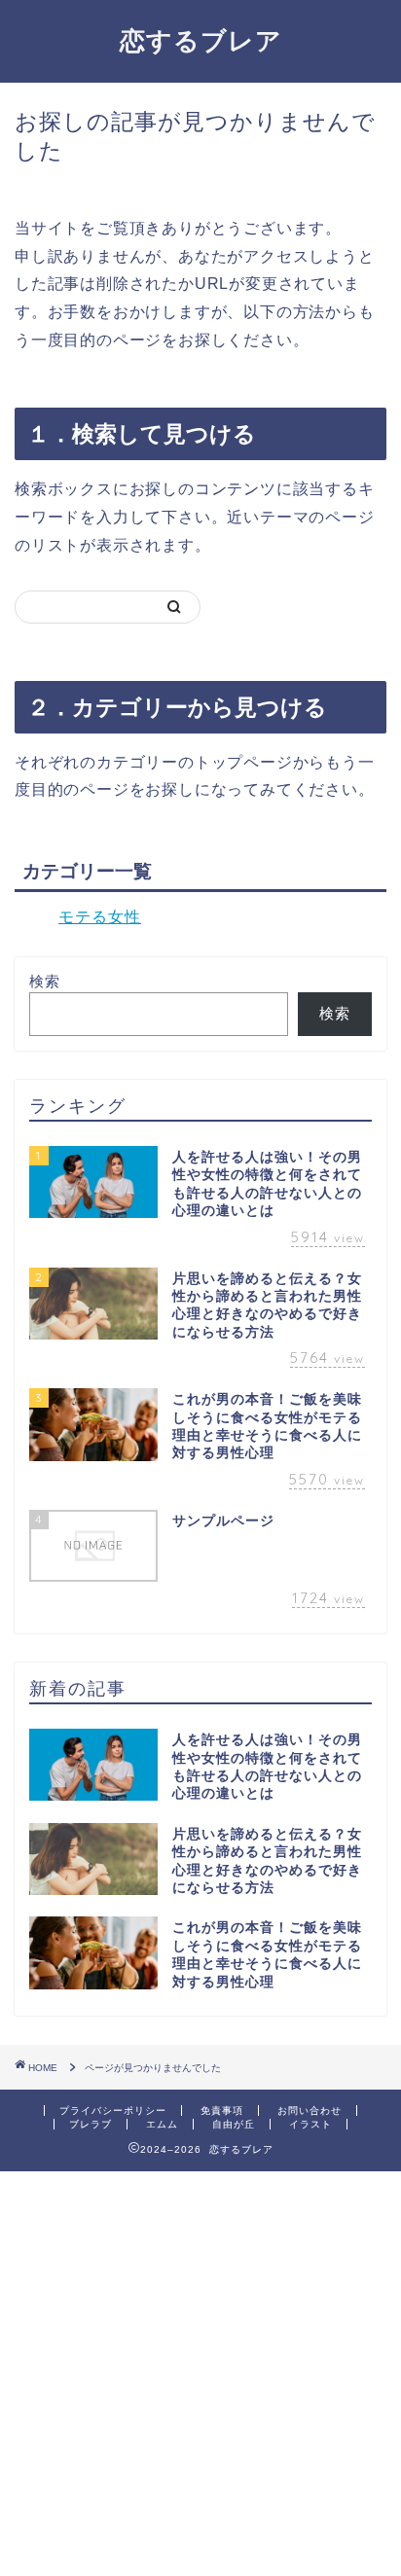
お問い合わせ (310, 2111)
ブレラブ (91, 2124)
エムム (162, 2124)
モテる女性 (100, 917)
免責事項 (222, 2111)
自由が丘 (234, 2124)
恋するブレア (201, 40)
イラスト (310, 2124)
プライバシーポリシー (113, 2111)
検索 (45, 981)
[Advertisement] (200, 2372)
